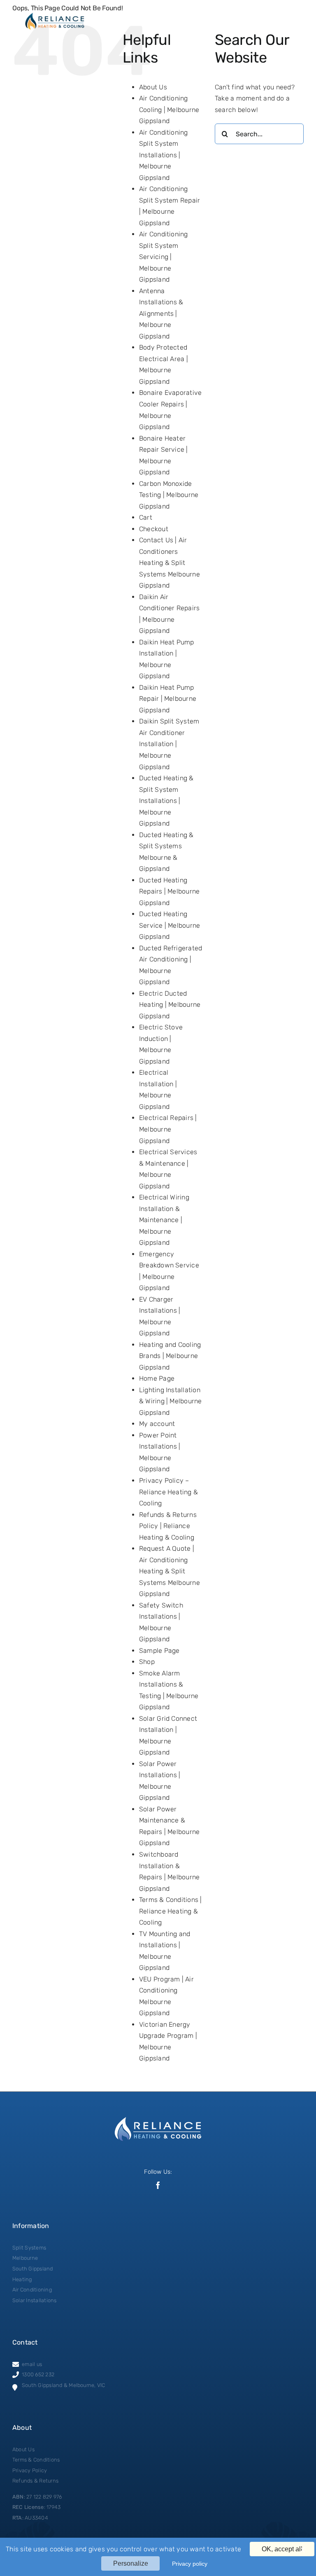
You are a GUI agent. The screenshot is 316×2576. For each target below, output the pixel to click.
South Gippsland (33, 2269)
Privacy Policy (30, 2470)
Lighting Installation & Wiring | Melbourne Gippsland (171, 1401)
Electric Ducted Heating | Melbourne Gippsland (170, 1005)
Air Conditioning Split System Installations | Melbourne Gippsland (164, 155)
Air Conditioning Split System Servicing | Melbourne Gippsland (164, 257)
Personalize (131, 2563)
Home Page (157, 1378)
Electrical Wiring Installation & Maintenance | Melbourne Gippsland (164, 1220)
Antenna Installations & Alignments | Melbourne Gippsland (161, 314)
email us (32, 2364)
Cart (146, 517)
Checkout (154, 529)
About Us (153, 87)
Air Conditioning (32, 2290)
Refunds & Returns (35, 2481)
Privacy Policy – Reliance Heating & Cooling (168, 1492)
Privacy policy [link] (190, 2564)
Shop (147, 1662)
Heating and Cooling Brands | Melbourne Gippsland (170, 1356)
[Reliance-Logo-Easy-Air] (55, 15)
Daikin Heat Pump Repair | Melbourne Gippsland (168, 699)
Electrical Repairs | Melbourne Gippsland (168, 1129)
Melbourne (25, 2258)
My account (157, 1424)
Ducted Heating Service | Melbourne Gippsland (170, 925)
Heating (22, 2279)
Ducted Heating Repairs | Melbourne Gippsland (170, 891)
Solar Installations (35, 2300)
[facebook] (158, 2185)
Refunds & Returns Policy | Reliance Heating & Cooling (168, 1526)
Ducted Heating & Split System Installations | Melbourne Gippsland (166, 801)
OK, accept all (282, 2549)
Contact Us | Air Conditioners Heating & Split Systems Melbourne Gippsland (170, 563)
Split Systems (29, 2248)
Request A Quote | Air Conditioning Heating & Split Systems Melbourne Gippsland (170, 1571)
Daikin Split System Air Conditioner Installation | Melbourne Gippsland (169, 744)
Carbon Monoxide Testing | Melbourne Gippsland (169, 495)
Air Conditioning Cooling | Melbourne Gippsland (169, 110)
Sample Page (159, 1651)
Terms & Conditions (36, 2460)
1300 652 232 (38, 2374)
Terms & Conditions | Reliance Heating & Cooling (171, 1911)
